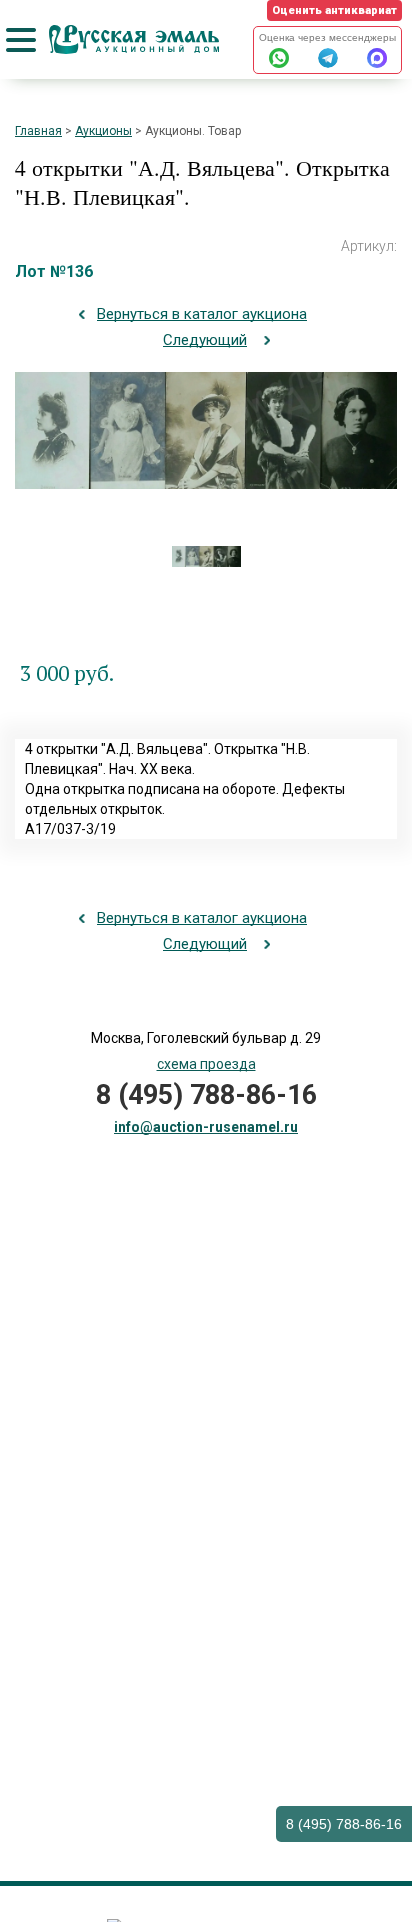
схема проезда (206, 1064)
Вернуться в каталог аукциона (202, 314)
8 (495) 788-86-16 (344, 1824)
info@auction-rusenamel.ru (206, 1127)
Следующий (205, 340)
